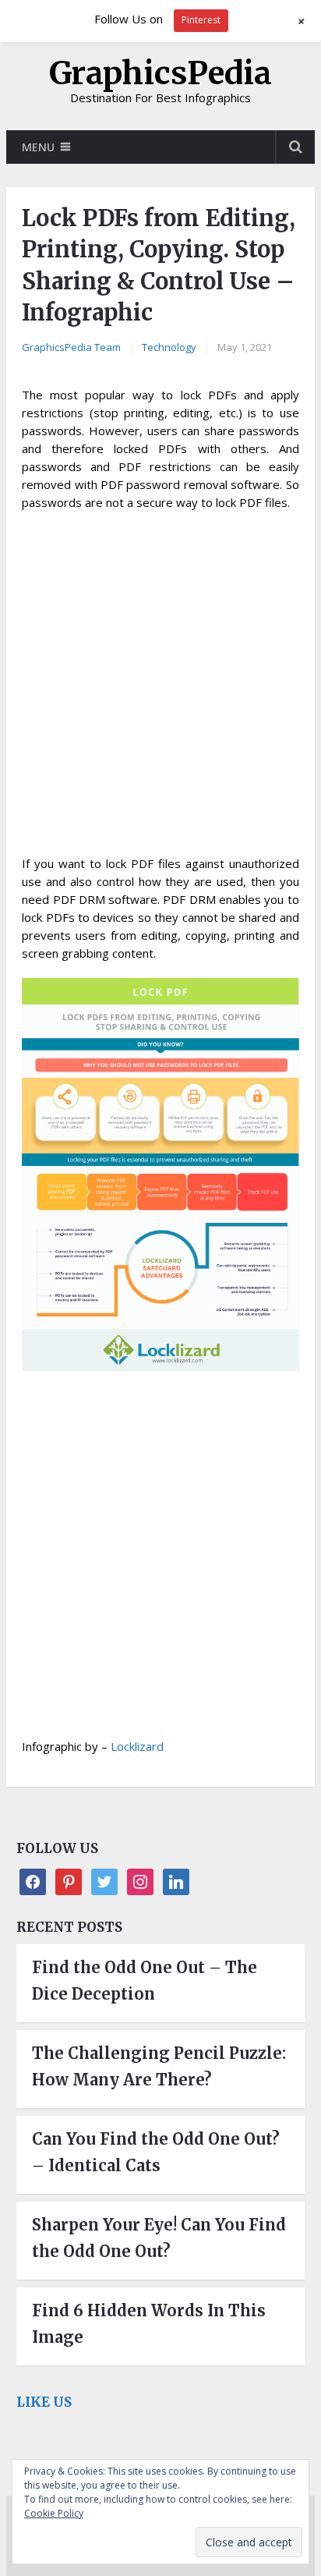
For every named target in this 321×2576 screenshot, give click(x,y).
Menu (38, 147)
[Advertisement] (160, 688)
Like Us (44, 2402)
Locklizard (137, 1746)
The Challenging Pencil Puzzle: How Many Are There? (159, 2066)
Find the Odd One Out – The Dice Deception (145, 1981)
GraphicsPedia (160, 73)
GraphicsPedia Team (71, 347)
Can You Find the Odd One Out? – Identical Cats (156, 2152)
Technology (169, 347)
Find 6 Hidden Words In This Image (149, 2324)
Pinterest (201, 20)
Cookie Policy (54, 2513)
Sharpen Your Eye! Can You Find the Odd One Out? (159, 2238)
